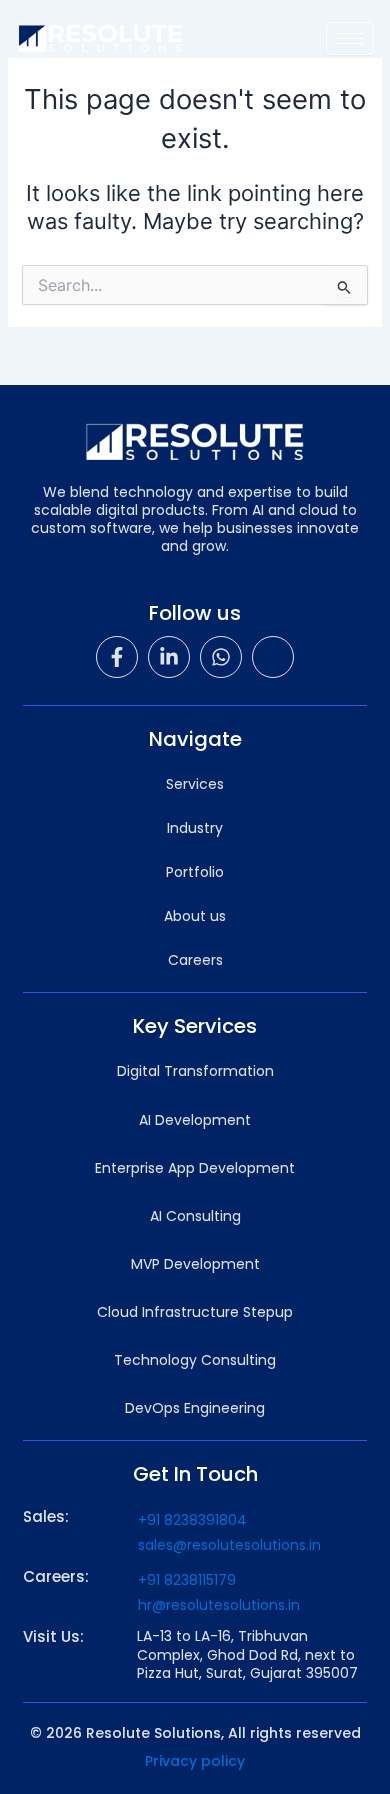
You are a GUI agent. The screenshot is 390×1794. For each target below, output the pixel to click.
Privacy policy (195, 1761)
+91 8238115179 (187, 1580)
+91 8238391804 (192, 1520)
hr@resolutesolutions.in (219, 1605)
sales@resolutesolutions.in (229, 1545)
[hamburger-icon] (350, 38)
